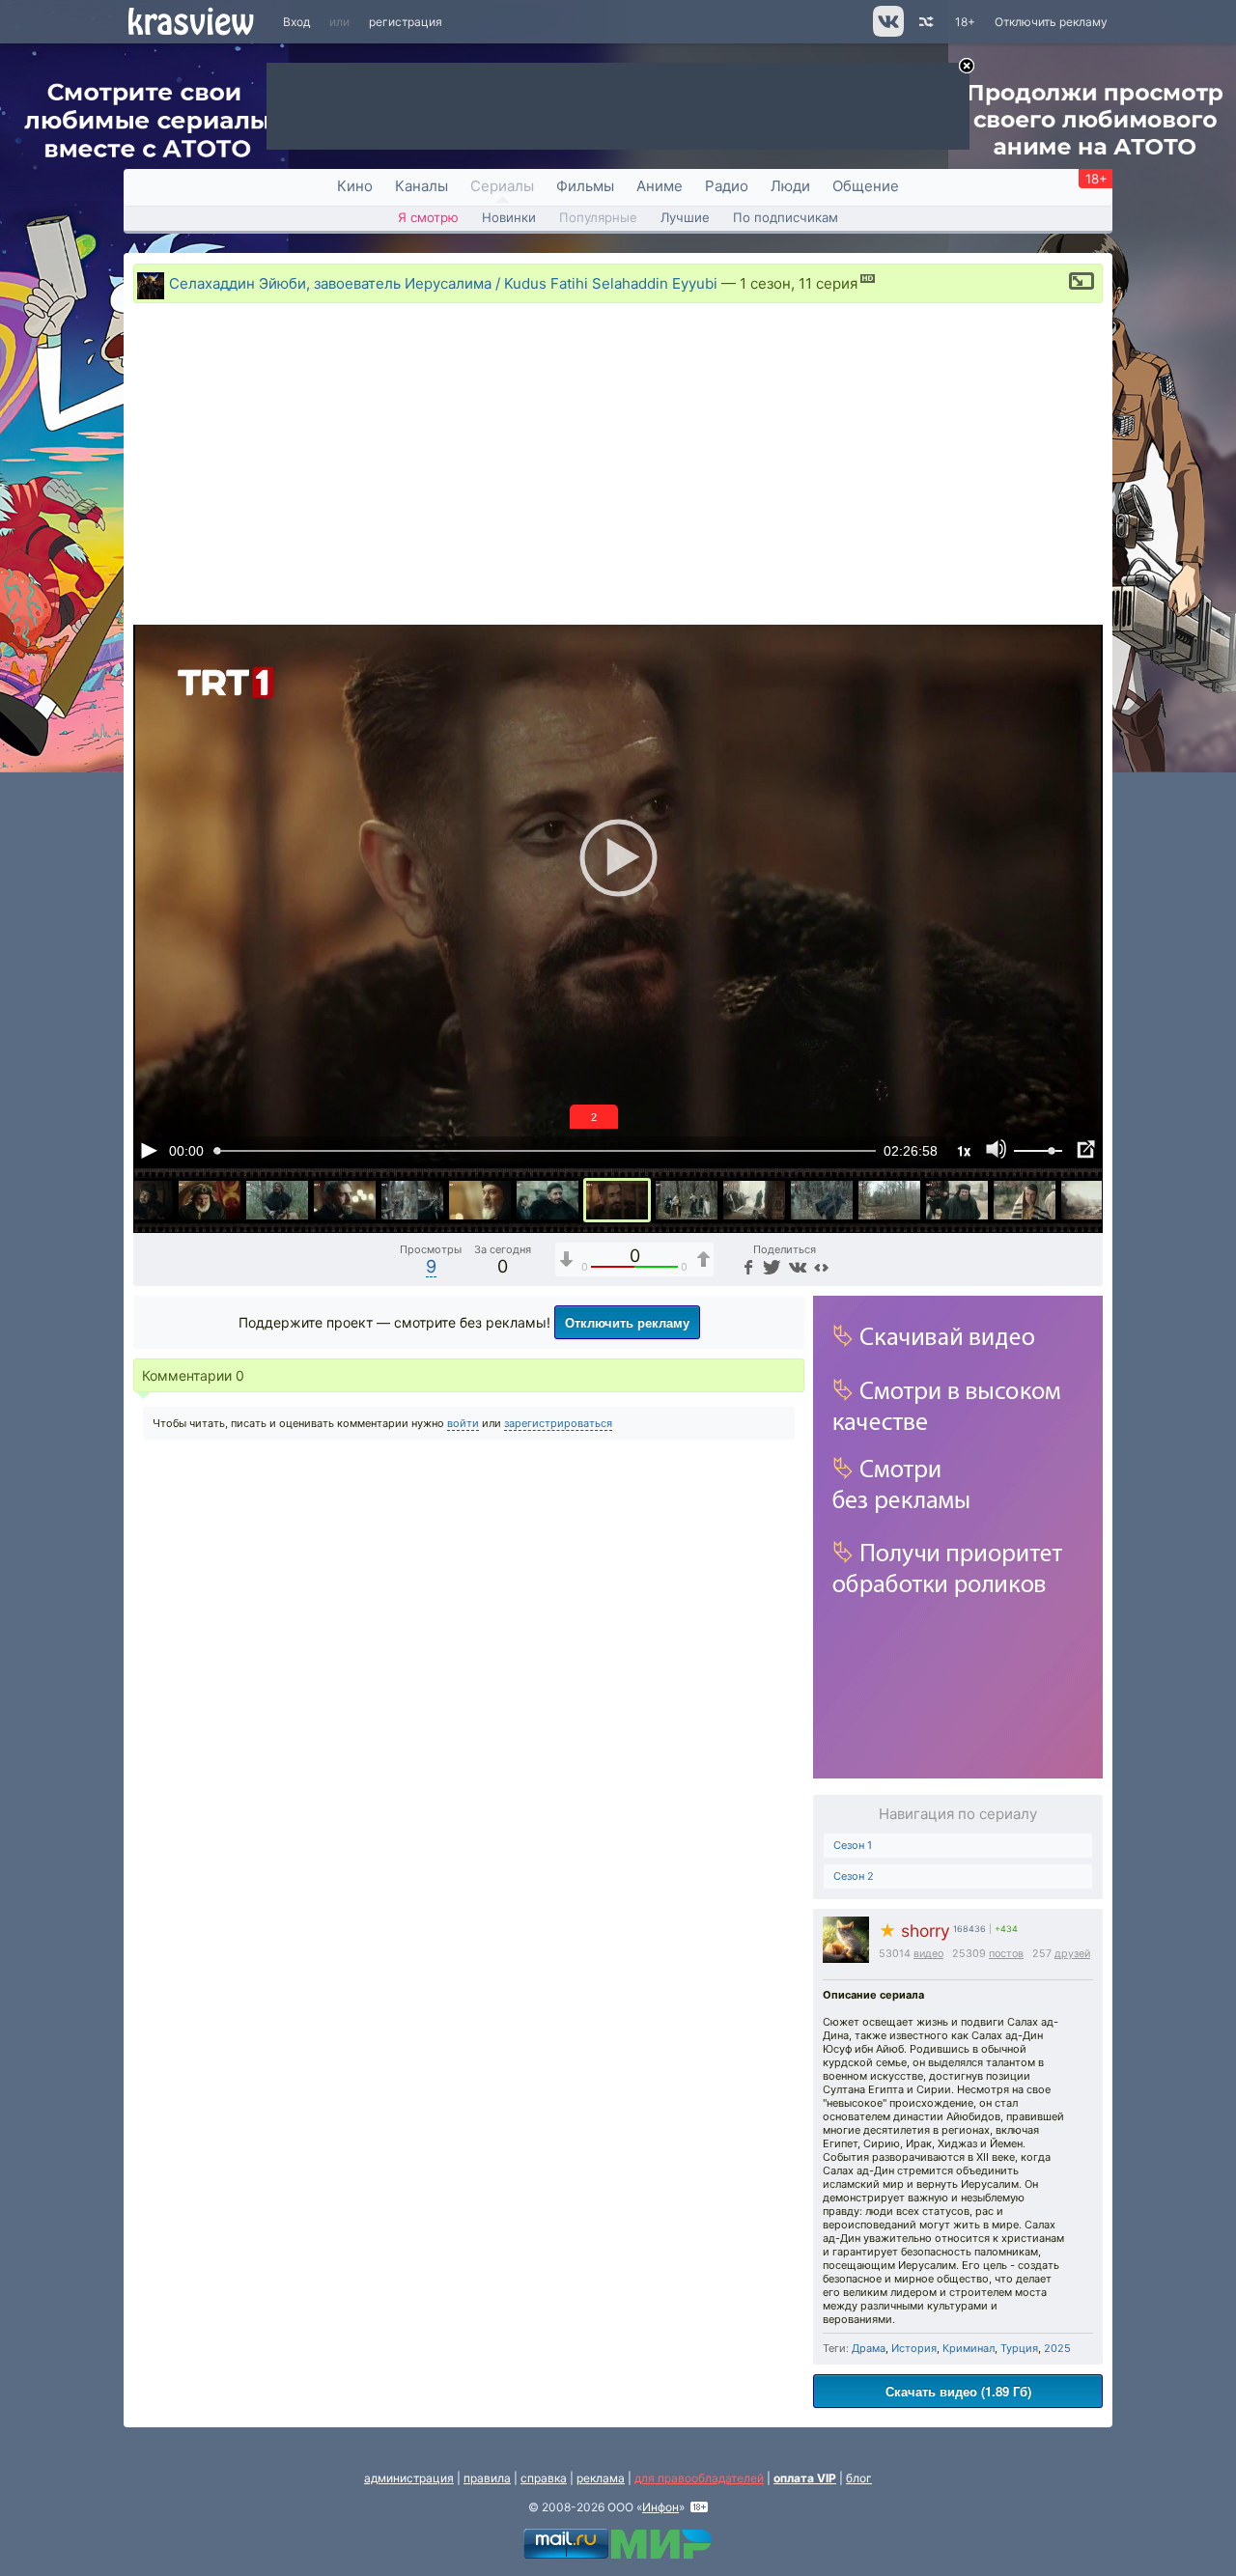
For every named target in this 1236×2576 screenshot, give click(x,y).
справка (544, 2478)
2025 (1057, 2348)
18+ (965, 22)
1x (964, 1150)
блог (859, 2478)
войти (463, 1423)
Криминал (969, 2348)
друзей (1072, 1954)
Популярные (598, 217)
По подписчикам (786, 217)
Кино (355, 186)
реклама (601, 2478)
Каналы (421, 186)
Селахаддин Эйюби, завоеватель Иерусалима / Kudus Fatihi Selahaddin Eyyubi (443, 283)
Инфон (660, 2507)
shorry (914, 1931)
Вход (296, 22)
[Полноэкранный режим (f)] (1085, 1150)
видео (928, 1954)
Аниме (660, 186)
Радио (727, 186)
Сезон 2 (854, 1876)
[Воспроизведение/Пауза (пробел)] (149, 1150)
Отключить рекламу (1051, 22)
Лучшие (685, 217)
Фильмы (585, 186)
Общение (866, 186)
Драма (869, 2348)
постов (1006, 1954)
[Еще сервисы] (821, 1266)
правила (487, 2478)
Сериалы (502, 186)
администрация (409, 2478)
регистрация (406, 22)
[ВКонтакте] (795, 1266)
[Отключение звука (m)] (997, 1150)
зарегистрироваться (558, 1423)
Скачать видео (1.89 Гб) (958, 2391)
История (914, 2348)
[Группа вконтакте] (887, 32)
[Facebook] (746, 1266)
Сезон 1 (853, 1845)
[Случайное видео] (925, 22)
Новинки (509, 217)
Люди (790, 186)
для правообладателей (699, 2478)
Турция (1019, 2348)
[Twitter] (770, 1266)
